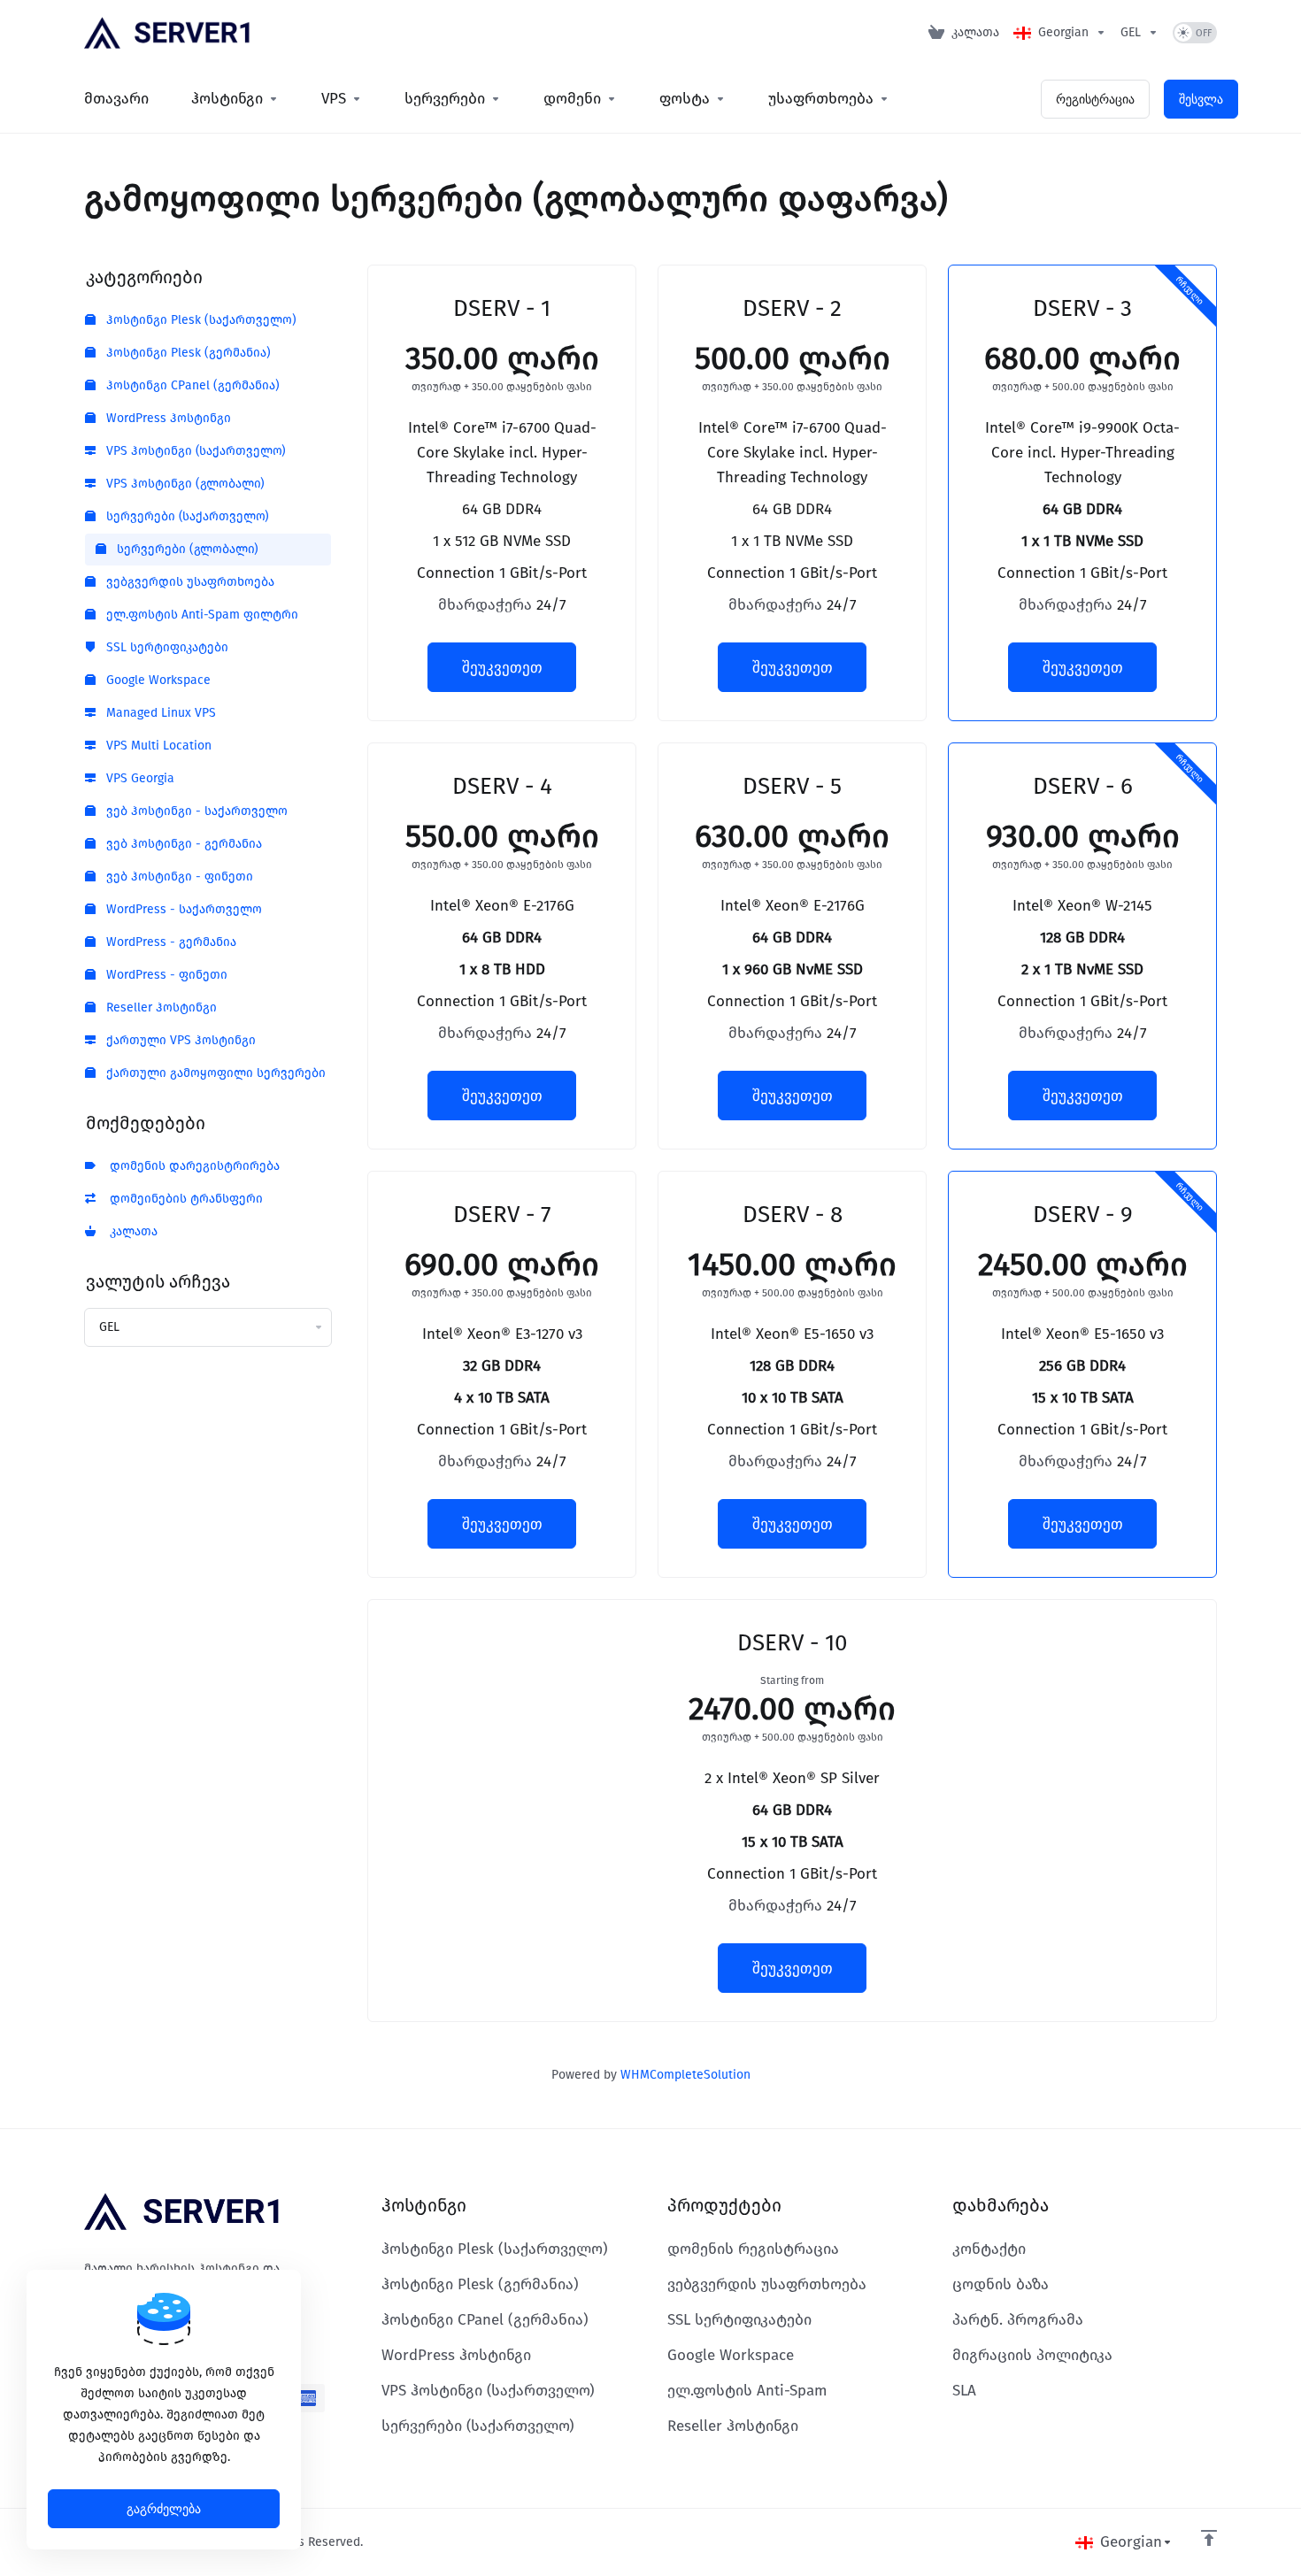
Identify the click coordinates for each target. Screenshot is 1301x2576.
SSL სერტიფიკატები (166, 647)
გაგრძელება (164, 2509)
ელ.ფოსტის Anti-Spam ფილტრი (200, 615)
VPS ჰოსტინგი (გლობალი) (184, 484)
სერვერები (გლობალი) (186, 549)
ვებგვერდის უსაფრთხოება (189, 582)
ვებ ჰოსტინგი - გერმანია (182, 844)
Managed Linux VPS (159, 713)
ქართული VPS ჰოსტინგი (179, 1040)
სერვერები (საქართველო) (186, 516)
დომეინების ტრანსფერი (183, 1199)
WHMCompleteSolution (685, 2075)
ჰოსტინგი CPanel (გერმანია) (191, 385)
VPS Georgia (139, 778)
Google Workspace (157, 680)
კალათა (130, 1231)
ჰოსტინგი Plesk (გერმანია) (187, 353)
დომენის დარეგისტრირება (191, 1166)
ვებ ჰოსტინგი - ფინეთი (178, 877)
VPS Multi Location (157, 746)
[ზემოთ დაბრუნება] (1209, 2538)
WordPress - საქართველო (182, 909)
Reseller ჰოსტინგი (160, 1007)
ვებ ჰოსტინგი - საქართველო (195, 811)
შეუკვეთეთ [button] (502, 667)
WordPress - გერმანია (169, 942)
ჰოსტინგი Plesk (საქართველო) (200, 320)
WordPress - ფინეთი (165, 975)
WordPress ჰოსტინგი (167, 418)
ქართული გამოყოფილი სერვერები (214, 1073)
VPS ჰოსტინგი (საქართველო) (194, 451)
